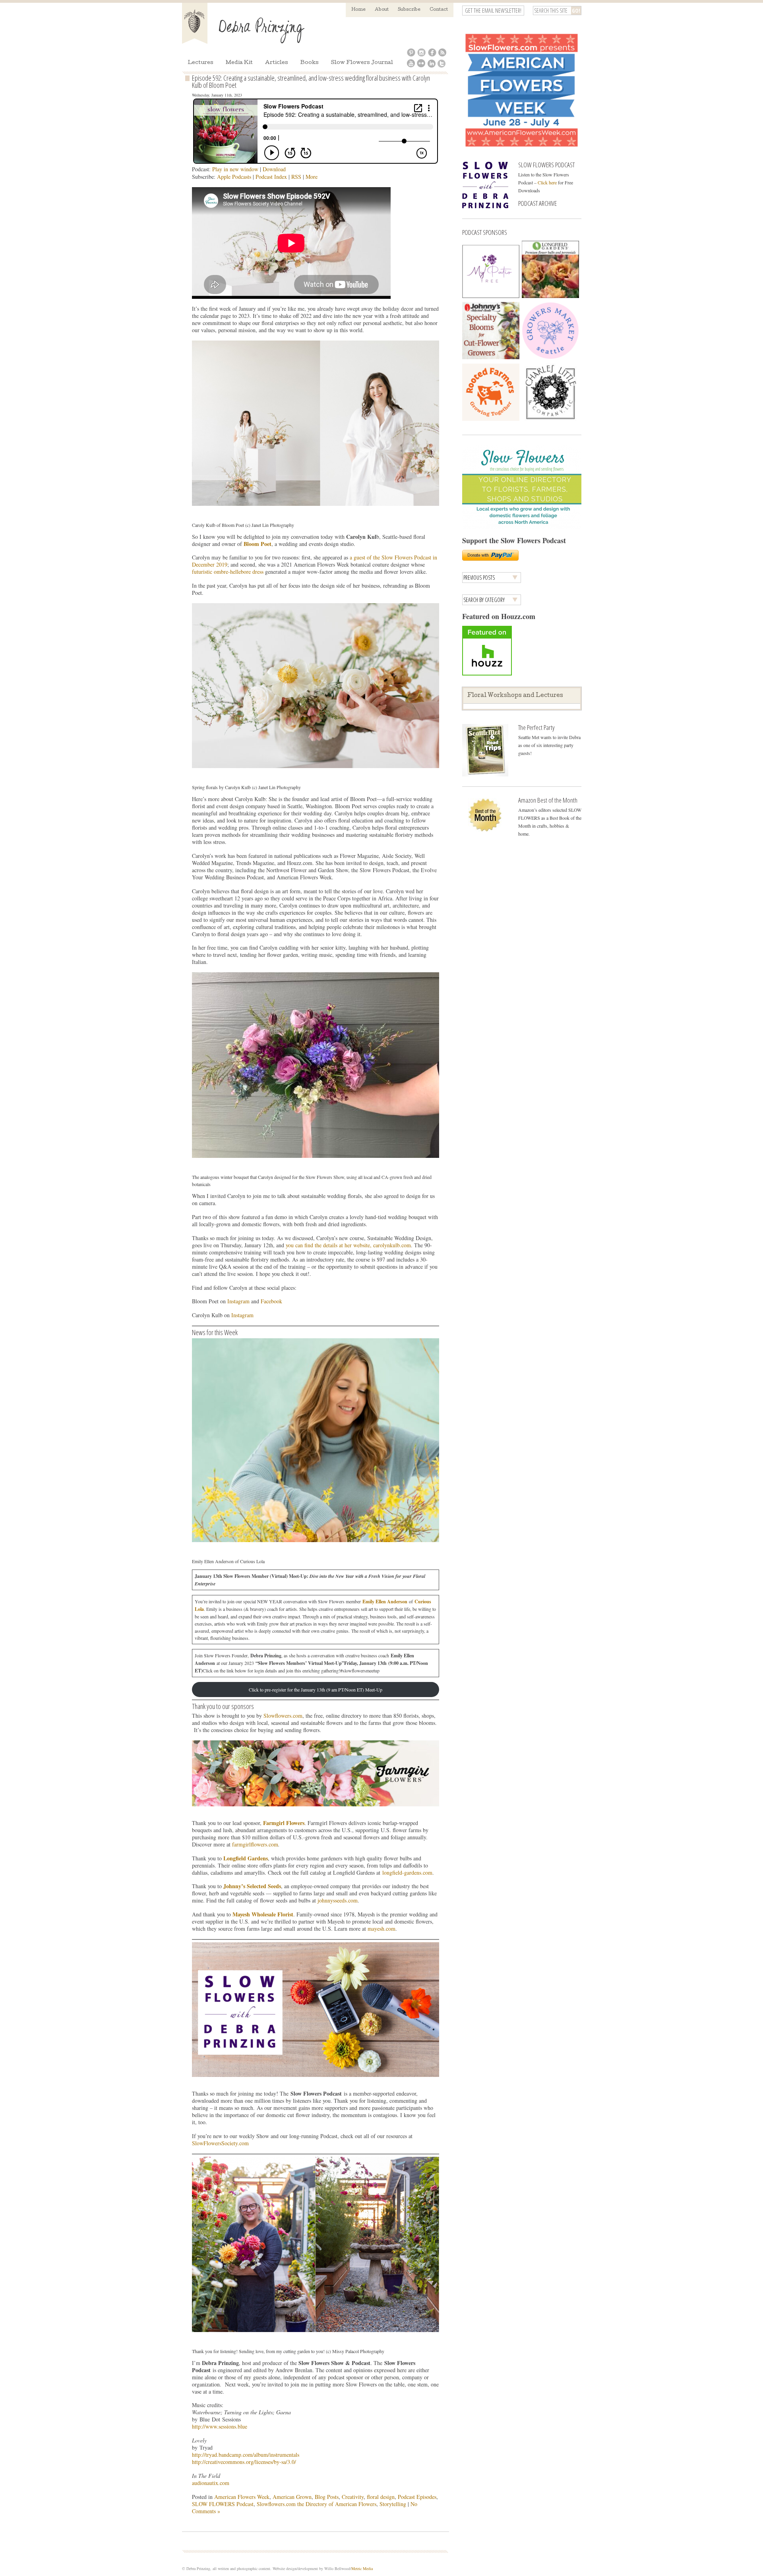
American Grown (292, 2497)
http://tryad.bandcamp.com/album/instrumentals (246, 2455)
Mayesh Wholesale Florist (263, 1914)
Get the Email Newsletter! (493, 11)
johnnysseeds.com (338, 1900)
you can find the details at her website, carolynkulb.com (348, 1245)
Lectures (200, 63)
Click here (547, 182)
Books (310, 63)
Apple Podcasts (234, 177)
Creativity (353, 2497)
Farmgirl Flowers (284, 1823)
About (382, 10)
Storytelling (393, 2504)
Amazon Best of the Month (548, 800)
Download (274, 169)
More (312, 177)
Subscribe (409, 10)
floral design (381, 2497)
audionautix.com (211, 2483)
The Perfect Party (536, 727)
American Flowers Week (242, 2497)
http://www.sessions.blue (220, 2426)
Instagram (238, 1301)
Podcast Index (271, 177)
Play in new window (235, 169)
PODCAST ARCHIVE (537, 203)
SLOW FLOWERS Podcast (223, 2504)
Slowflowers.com (283, 1716)
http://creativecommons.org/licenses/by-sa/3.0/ (244, 2462)
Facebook (271, 1301)
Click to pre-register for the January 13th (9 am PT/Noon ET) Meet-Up (316, 1690)
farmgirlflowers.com (255, 1844)
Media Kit (239, 63)
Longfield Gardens (246, 1858)
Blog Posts (327, 2497)
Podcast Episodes (417, 2497)
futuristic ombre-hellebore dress (228, 572)
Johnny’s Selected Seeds (252, 1886)
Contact (439, 10)
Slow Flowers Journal (362, 63)
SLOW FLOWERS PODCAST (546, 165)
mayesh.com (381, 1929)
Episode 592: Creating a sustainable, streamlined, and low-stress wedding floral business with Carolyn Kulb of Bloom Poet (311, 81)
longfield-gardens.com (407, 1872)
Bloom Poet (258, 544)
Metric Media (362, 2568)
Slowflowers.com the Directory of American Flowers (317, 2504)
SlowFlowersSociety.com (220, 2143)
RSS (296, 177)
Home (358, 10)
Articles (277, 63)
